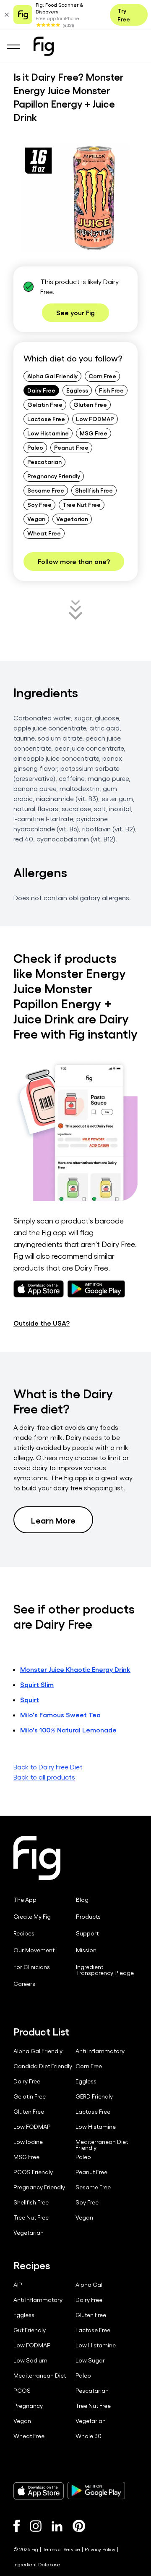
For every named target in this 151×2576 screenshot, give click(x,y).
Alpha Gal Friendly (52, 376)
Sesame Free (46, 490)
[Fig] (44, 46)
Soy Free (39, 504)
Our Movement (34, 1950)
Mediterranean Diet (40, 2376)
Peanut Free (71, 447)
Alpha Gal (89, 2285)
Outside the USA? (42, 1323)
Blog (82, 1900)
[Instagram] (36, 2526)
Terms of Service (61, 2549)
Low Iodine (28, 2142)
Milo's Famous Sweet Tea (60, 1715)
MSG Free (94, 433)
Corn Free (102, 376)
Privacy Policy (100, 2549)
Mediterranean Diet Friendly (102, 2145)
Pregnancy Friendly (54, 476)
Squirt (30, 1699)
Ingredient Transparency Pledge (105, 1970)
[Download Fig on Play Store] (96, 2491)
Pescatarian (44, 461)
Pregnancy (28, 2406)
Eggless (77, 390)
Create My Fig (32, 1917)
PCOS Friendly (33, 2172)
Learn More (53, 1520)
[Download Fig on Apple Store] (39, 2491)
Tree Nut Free (82, 504)
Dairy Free (41, 390)
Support (87, 1933)
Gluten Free (90, 404)
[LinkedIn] (57, 2526)
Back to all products (44, 1777)
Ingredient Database (37, 2564)
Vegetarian (72, 519)
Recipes (24, 1933)
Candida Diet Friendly (43, 2066)
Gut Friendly (30, 2330)
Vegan (36, 519)
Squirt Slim (37, 1684)
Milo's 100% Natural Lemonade (68, 1730)
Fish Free (111, 390)
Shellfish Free (94, 490)
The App (25, 1900)
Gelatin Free (45, 404)
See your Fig (75, 312)
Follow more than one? (74, 561)
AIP (18, 2285)
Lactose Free (46, 419)
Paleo (35, 447)
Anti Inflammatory (100, 2051)
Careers (24, 1984)
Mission (86, 1950)
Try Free (124, 15)
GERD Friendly (94, 2096)
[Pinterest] (79, 2526)
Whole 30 (89, 2436)
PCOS (22, 2391)
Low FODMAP (95, 419)
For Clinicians (32, 1967)
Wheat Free (44, 533)
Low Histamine (48, 433)
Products (88, 1917)
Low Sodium (30, 2360)
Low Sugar (90, 2360)
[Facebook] (17, 2526)
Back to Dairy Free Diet (48, 1767)
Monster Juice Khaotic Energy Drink (75, 1669)
